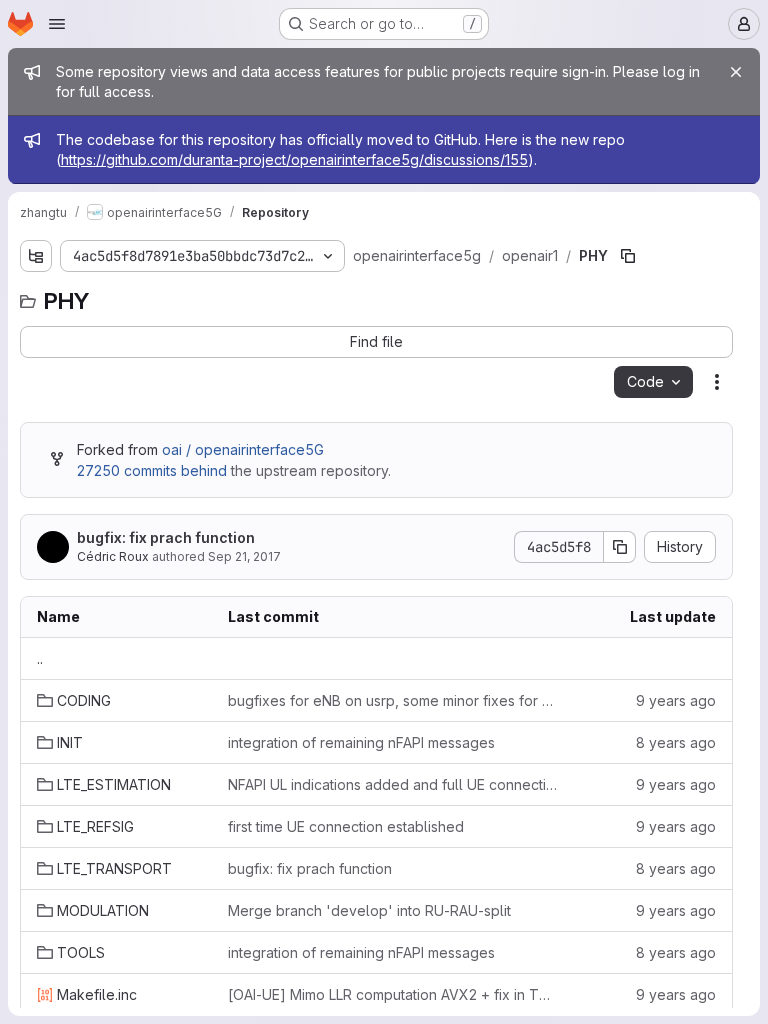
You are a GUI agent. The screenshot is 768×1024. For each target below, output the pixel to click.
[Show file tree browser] (36, 256)
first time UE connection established (346, 826)
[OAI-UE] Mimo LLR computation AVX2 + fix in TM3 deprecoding (395, 994)
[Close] (736, 72)
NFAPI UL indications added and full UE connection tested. (395, 784)
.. (40, 658)
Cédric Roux (113, 556)
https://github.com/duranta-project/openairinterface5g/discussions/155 (294, 159)
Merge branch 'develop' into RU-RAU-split (369, 910)
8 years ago (676, 742)
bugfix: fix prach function (166, 537)
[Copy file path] (628, 256)
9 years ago (676, 700)
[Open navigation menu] (57, 24)
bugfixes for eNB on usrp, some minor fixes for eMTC (395, 700)
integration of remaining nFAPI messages (361, 742)
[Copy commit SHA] (620, 547)
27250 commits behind (152, 470)
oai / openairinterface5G (243, 449)
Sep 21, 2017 (244, 556)
